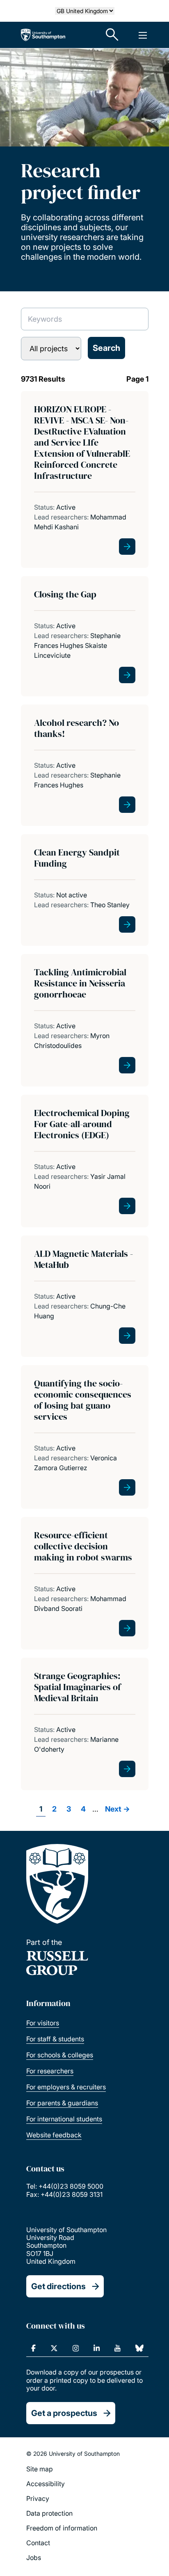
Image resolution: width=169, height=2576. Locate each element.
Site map (40, 2469)
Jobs (34, 2558)
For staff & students (55, 2039)
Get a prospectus (64, 2413)
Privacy (38, 2498)
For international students (64, 2119)
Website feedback (54, 2135)
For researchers (50, 2071)
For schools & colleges (60, 2055)
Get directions (58, 2286)
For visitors (43, 2023)
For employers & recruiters (66, 2087)
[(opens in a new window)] (33, 2348)
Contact (38, 2543)
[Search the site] (112, 35)
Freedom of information (62, 2528)
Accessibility (46, 2484)
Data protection (49, 2513)
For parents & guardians (62, 2103)
